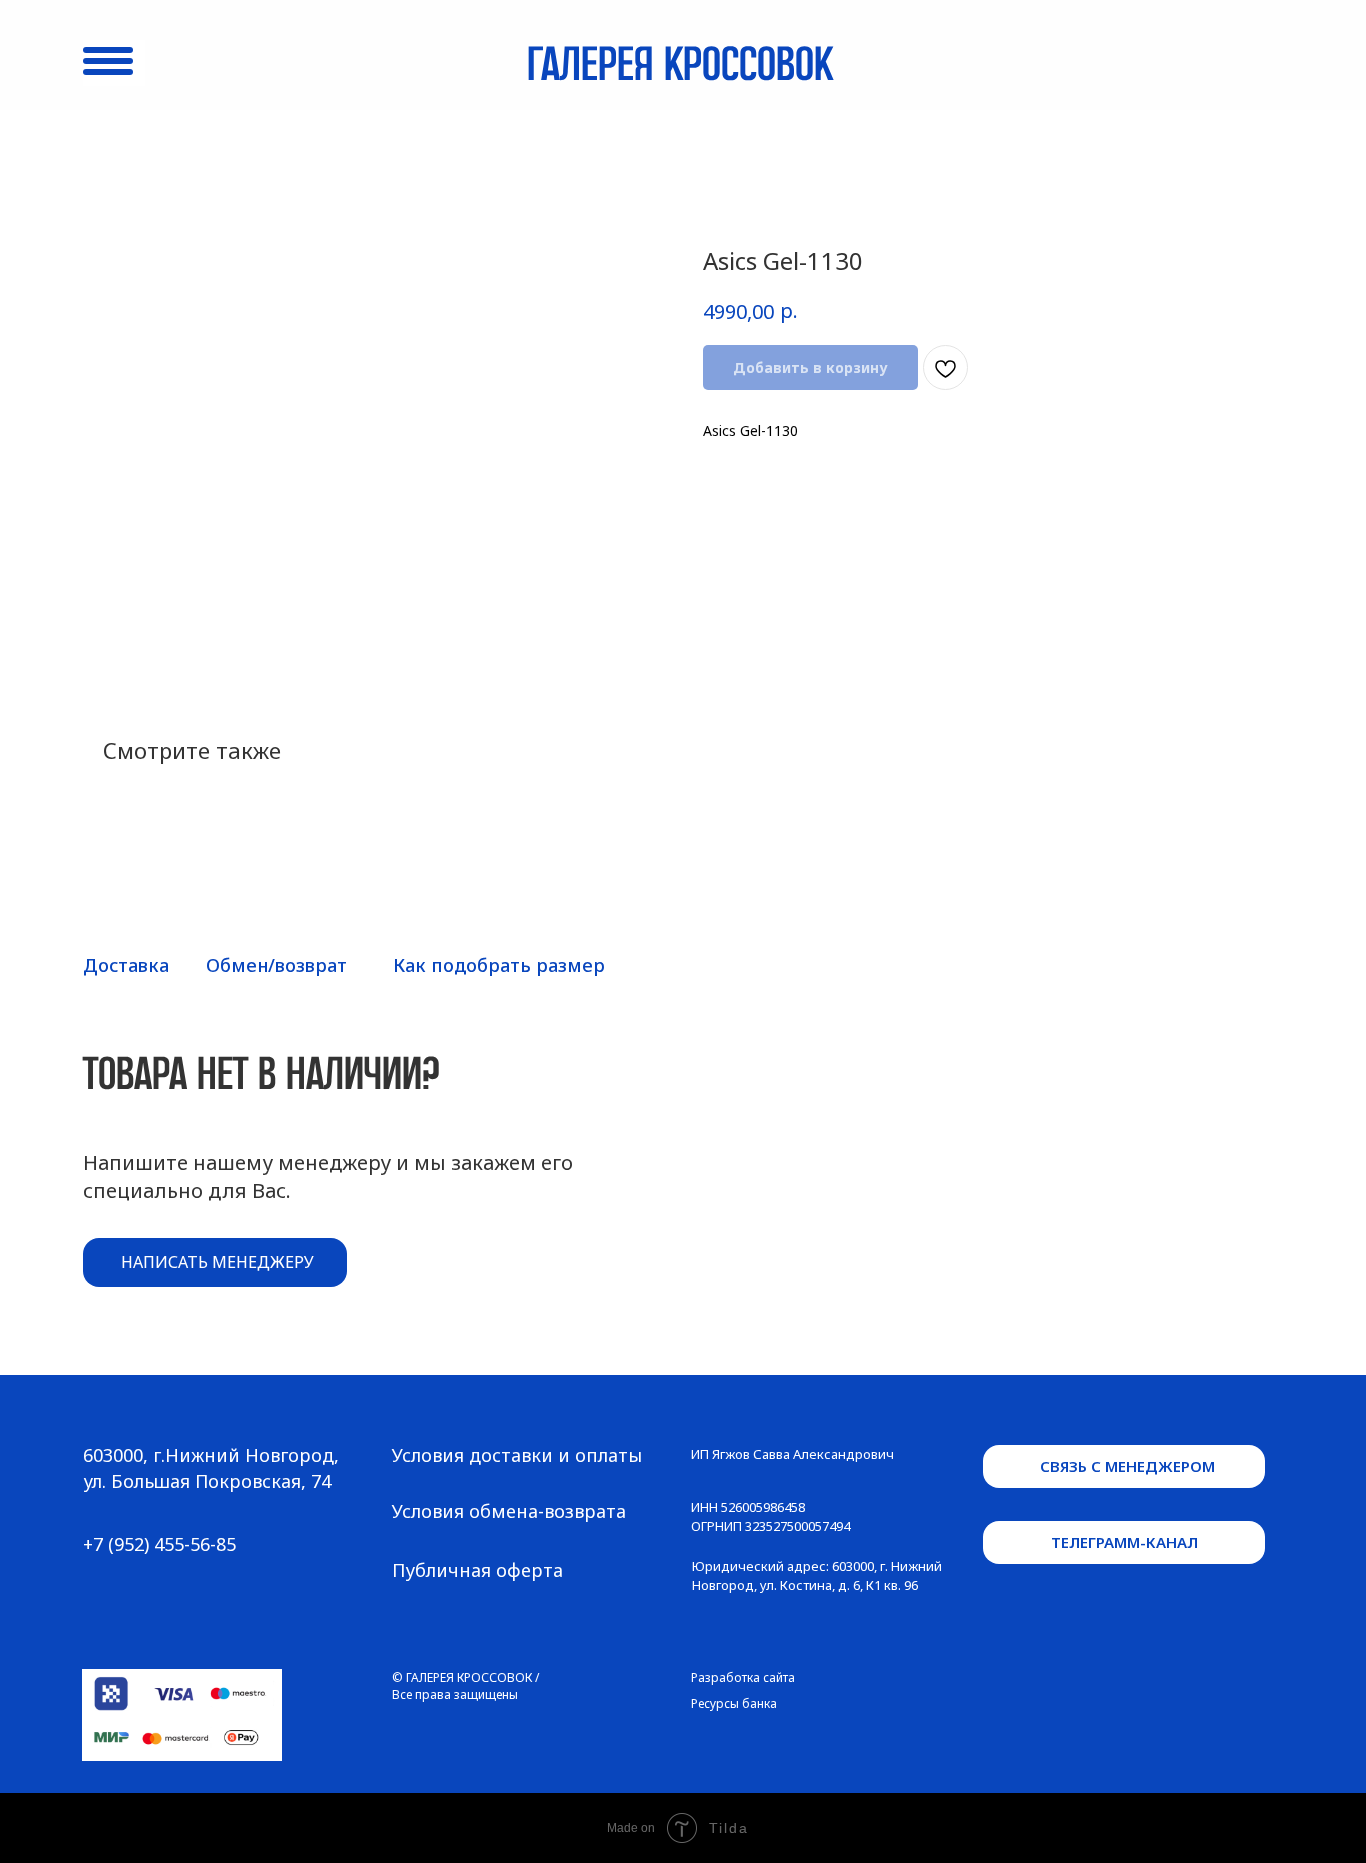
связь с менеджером (1127, 1466)
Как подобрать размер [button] (499, 965)
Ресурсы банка (734, 1703)
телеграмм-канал (1124, 1542)
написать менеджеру (217, 1262)
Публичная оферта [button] (477, 1570)
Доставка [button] (126, 965)
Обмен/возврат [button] (276, 965)
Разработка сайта (743, 1677)
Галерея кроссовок (680, 67)
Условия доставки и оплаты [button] (517, 1455)
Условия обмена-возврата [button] (509, 1511)
